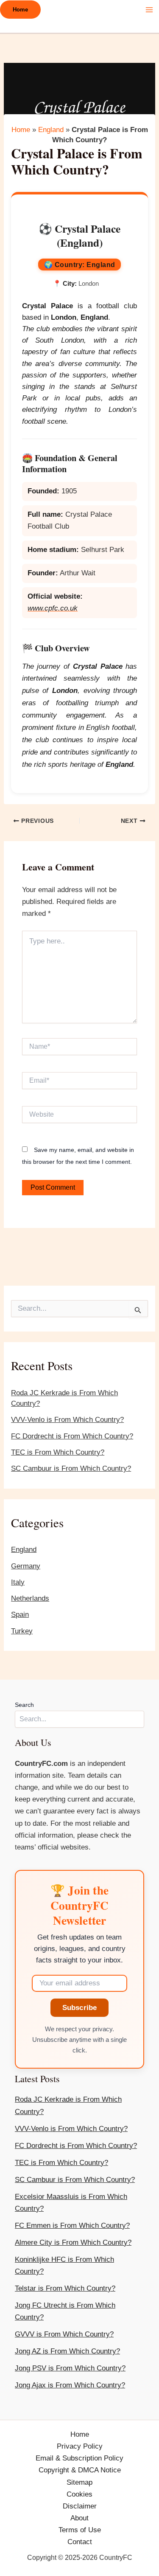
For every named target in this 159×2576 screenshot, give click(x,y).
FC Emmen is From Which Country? (72, 2225)
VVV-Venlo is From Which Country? (67, 1420)
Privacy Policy (80, 2446)
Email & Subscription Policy (79, 2458)
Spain (20, 1615)
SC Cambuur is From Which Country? (71, 1468)
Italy (18, 1582)
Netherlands (30, 1598)
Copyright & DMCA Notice (80, 2470)
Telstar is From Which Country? (65, 2288)
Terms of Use (80, 2530)
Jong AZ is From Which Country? (67, 2351)
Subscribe (80, 2008)
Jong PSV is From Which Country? (70, 2368)
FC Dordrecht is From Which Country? (72, 1436)
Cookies (79, 2494)
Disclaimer (80, 2506)
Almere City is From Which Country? (73, 2242)
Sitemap (79, 2482)
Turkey (22, 1631)
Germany (26, 1566)
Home (21, 130)
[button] (20, 10)
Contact (80, 2542)
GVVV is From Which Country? (64, 2334)
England (24, 1550)
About (79, 2518)
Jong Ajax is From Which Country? (70, 2385)
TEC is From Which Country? (58, 1452)
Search (24, 1705)
